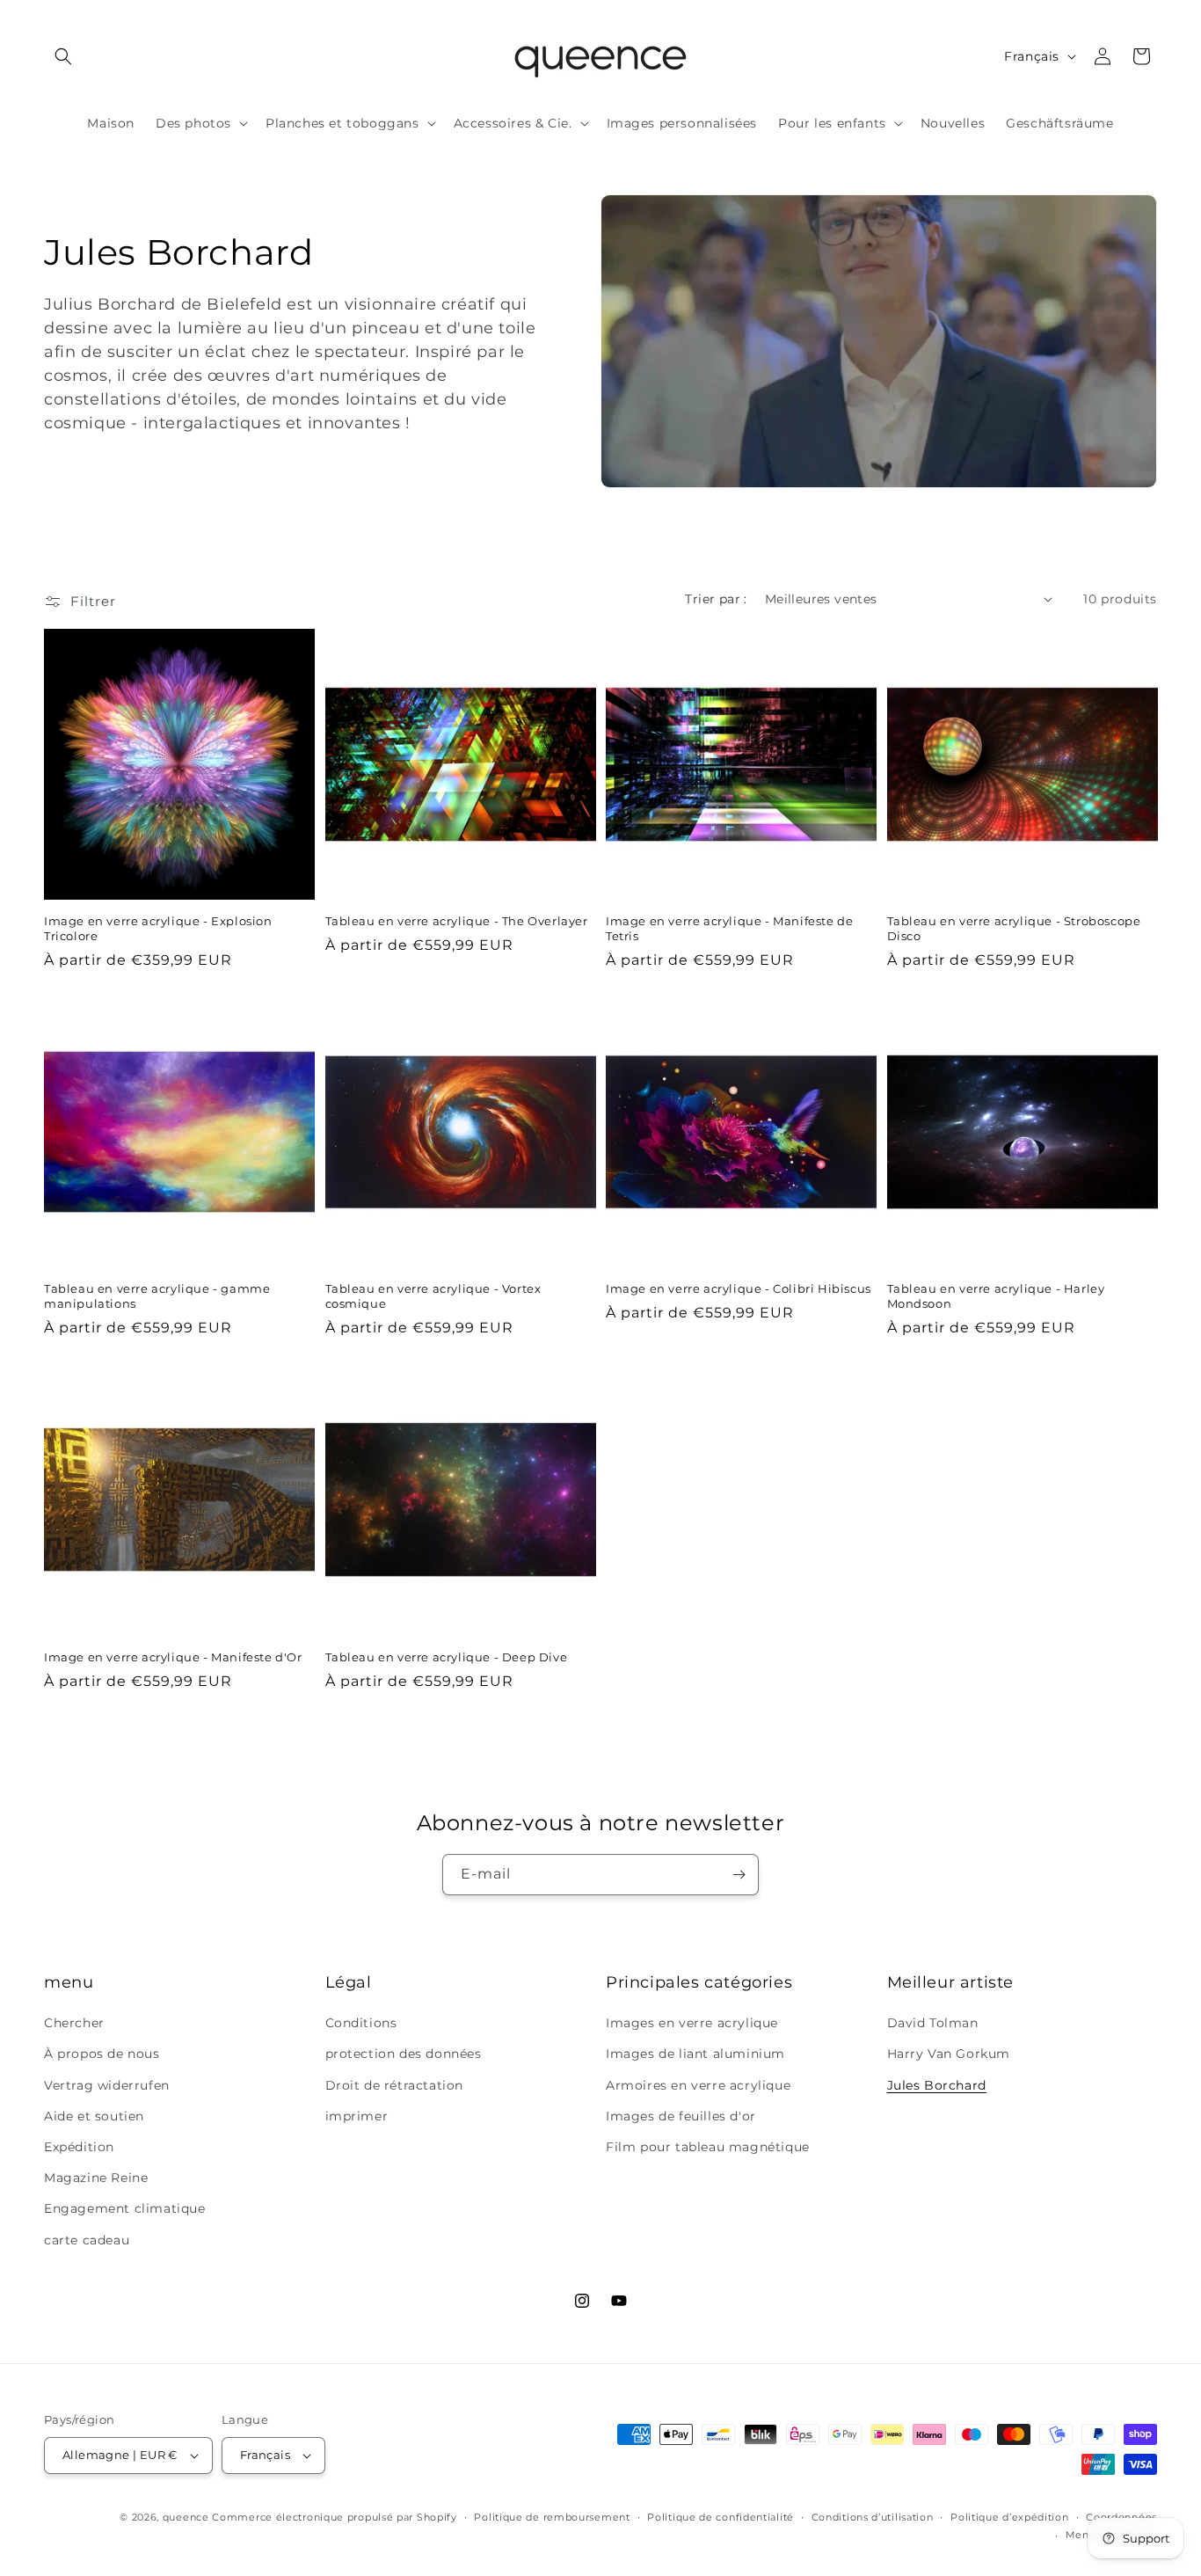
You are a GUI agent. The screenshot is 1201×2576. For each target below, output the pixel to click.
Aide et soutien (94, 2116)
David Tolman (933, 2023)
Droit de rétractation (395, 2085)
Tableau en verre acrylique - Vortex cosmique (433, 1296)
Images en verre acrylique (692, 2023)
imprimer (357, 2116)
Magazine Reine (96, 2178)
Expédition (79, 2147)
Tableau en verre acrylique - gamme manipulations (157, 1296)
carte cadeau (87, 2240)
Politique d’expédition (1009, 2517)
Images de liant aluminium (695, 2054)
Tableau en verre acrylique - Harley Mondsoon (996, 1296)
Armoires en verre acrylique (698, 2085)
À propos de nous (102, 2054)
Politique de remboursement (552, 2517)
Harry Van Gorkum (949, 2054)
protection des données (404, 2054)
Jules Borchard (937, 2085)
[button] (63, 56)
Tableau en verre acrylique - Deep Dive (447, 1657)
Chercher (74, 2023)
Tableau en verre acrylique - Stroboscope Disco (1014, 928)
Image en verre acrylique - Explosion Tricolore (158, 928)
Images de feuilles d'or (681, 2116)
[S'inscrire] (739, 1875)
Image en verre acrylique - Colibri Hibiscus (739, 1288)
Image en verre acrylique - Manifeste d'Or (173, 1657)
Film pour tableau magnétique (708, 2147)
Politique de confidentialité (721, 2517)
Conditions (361, 2023)
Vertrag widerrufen (107, 2085)
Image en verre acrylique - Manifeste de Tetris (729, 928)
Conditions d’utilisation (873, 2517)
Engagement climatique (125, 2208)
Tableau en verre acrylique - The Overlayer (457, 921)
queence (186, 2517)
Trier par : (716, 599)
